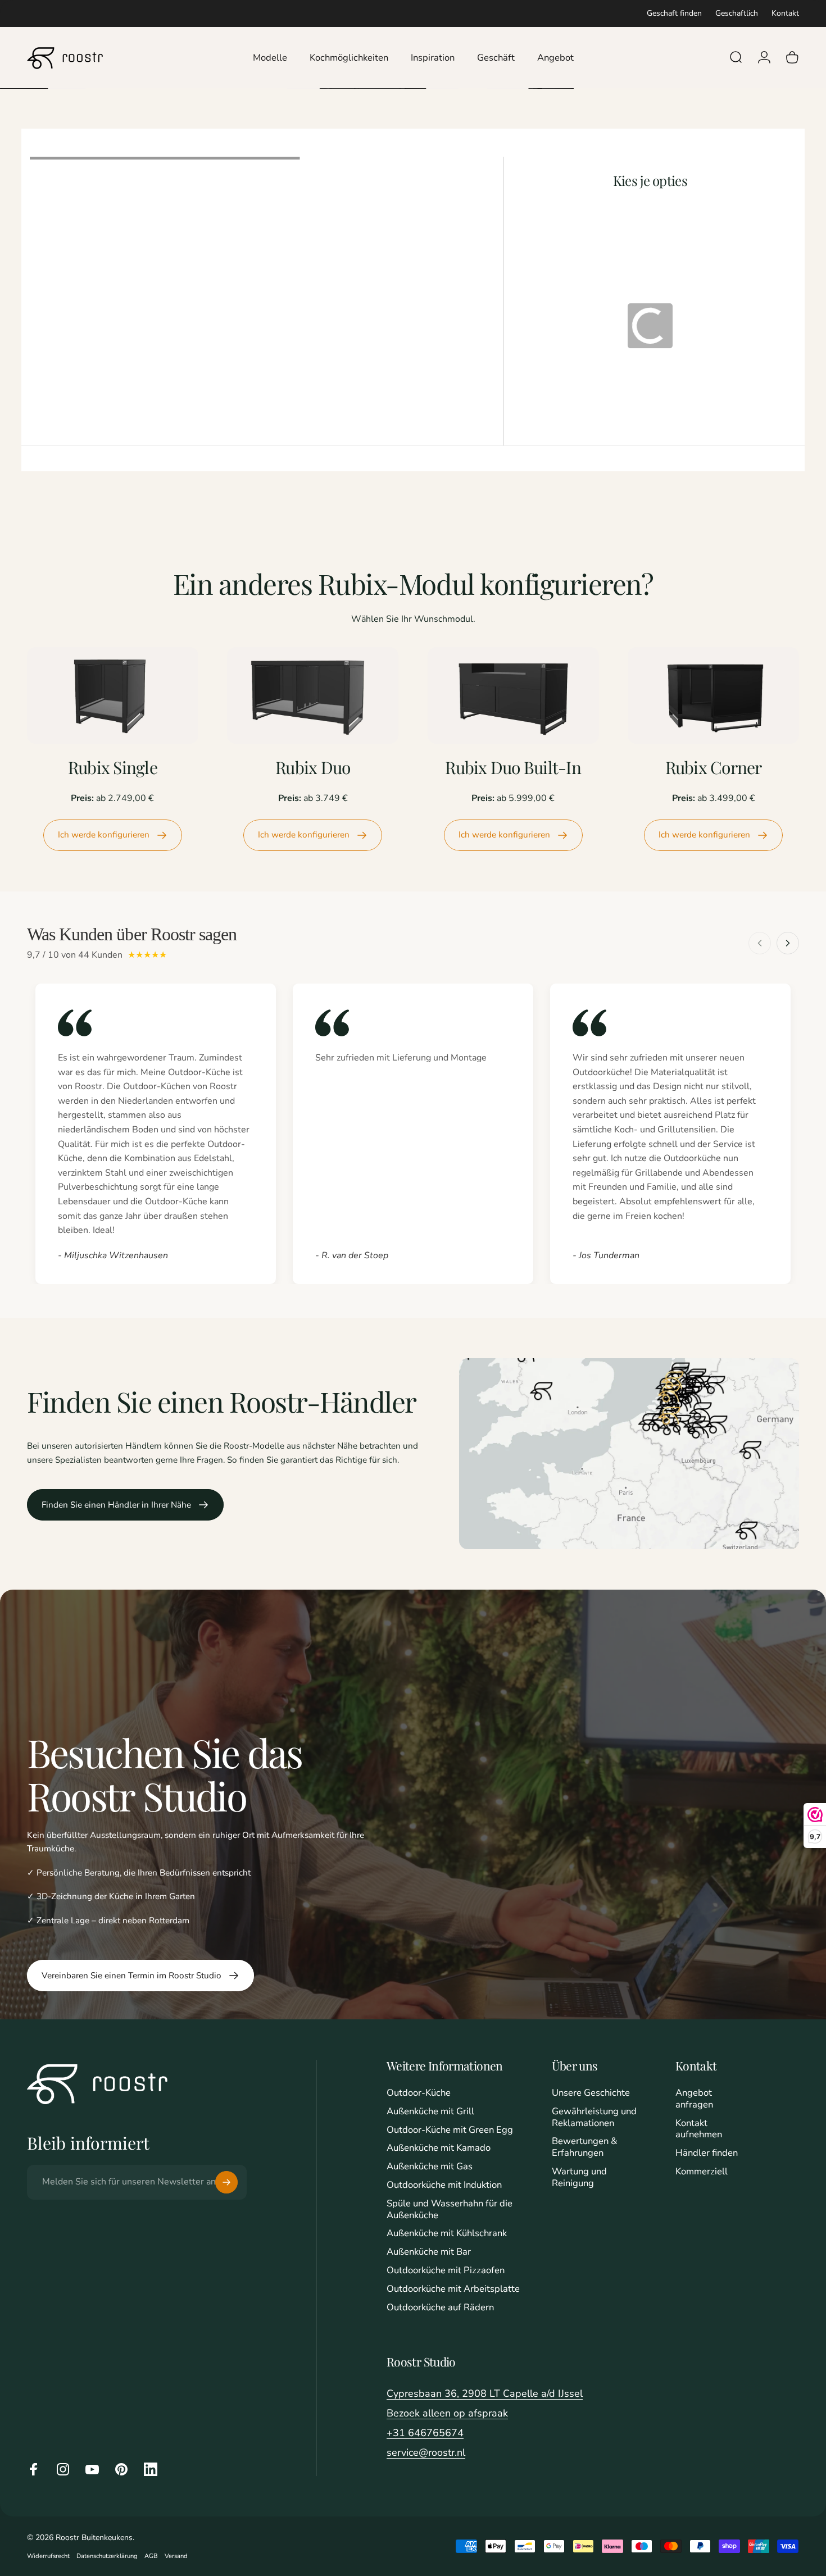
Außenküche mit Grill (430, 2112)
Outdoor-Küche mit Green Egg (450, 2130)
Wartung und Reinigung (579, 2178)
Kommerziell (702, 2172)
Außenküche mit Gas (430, 2167)
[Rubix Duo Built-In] (513, 695)
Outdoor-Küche (419, 2093)
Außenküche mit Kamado (439, 2148)
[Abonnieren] (226, 2182)
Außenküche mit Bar (429, 2252)
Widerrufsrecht (48, 2556)
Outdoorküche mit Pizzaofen (446, 2271)
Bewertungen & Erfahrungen (585, 2147)
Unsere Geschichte (591, 2093)
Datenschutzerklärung (107, 2556)
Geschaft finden (674, 13)
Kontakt (785, 13)
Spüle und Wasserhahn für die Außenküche (450, 2210)
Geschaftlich (737, 13)
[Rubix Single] (113, 695)
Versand (176, 2556)
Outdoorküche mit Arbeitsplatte (453, 2289)
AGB (151, 2556)
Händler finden (707, 2153)
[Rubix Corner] (713, 695)
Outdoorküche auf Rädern (440, 2308)
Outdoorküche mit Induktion (444, 2185)
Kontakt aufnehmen (699, 2129)
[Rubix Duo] (313, 695)
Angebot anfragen (694, 2099)
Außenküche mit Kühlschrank (447, 2234)
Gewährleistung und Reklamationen (594, 2118)
